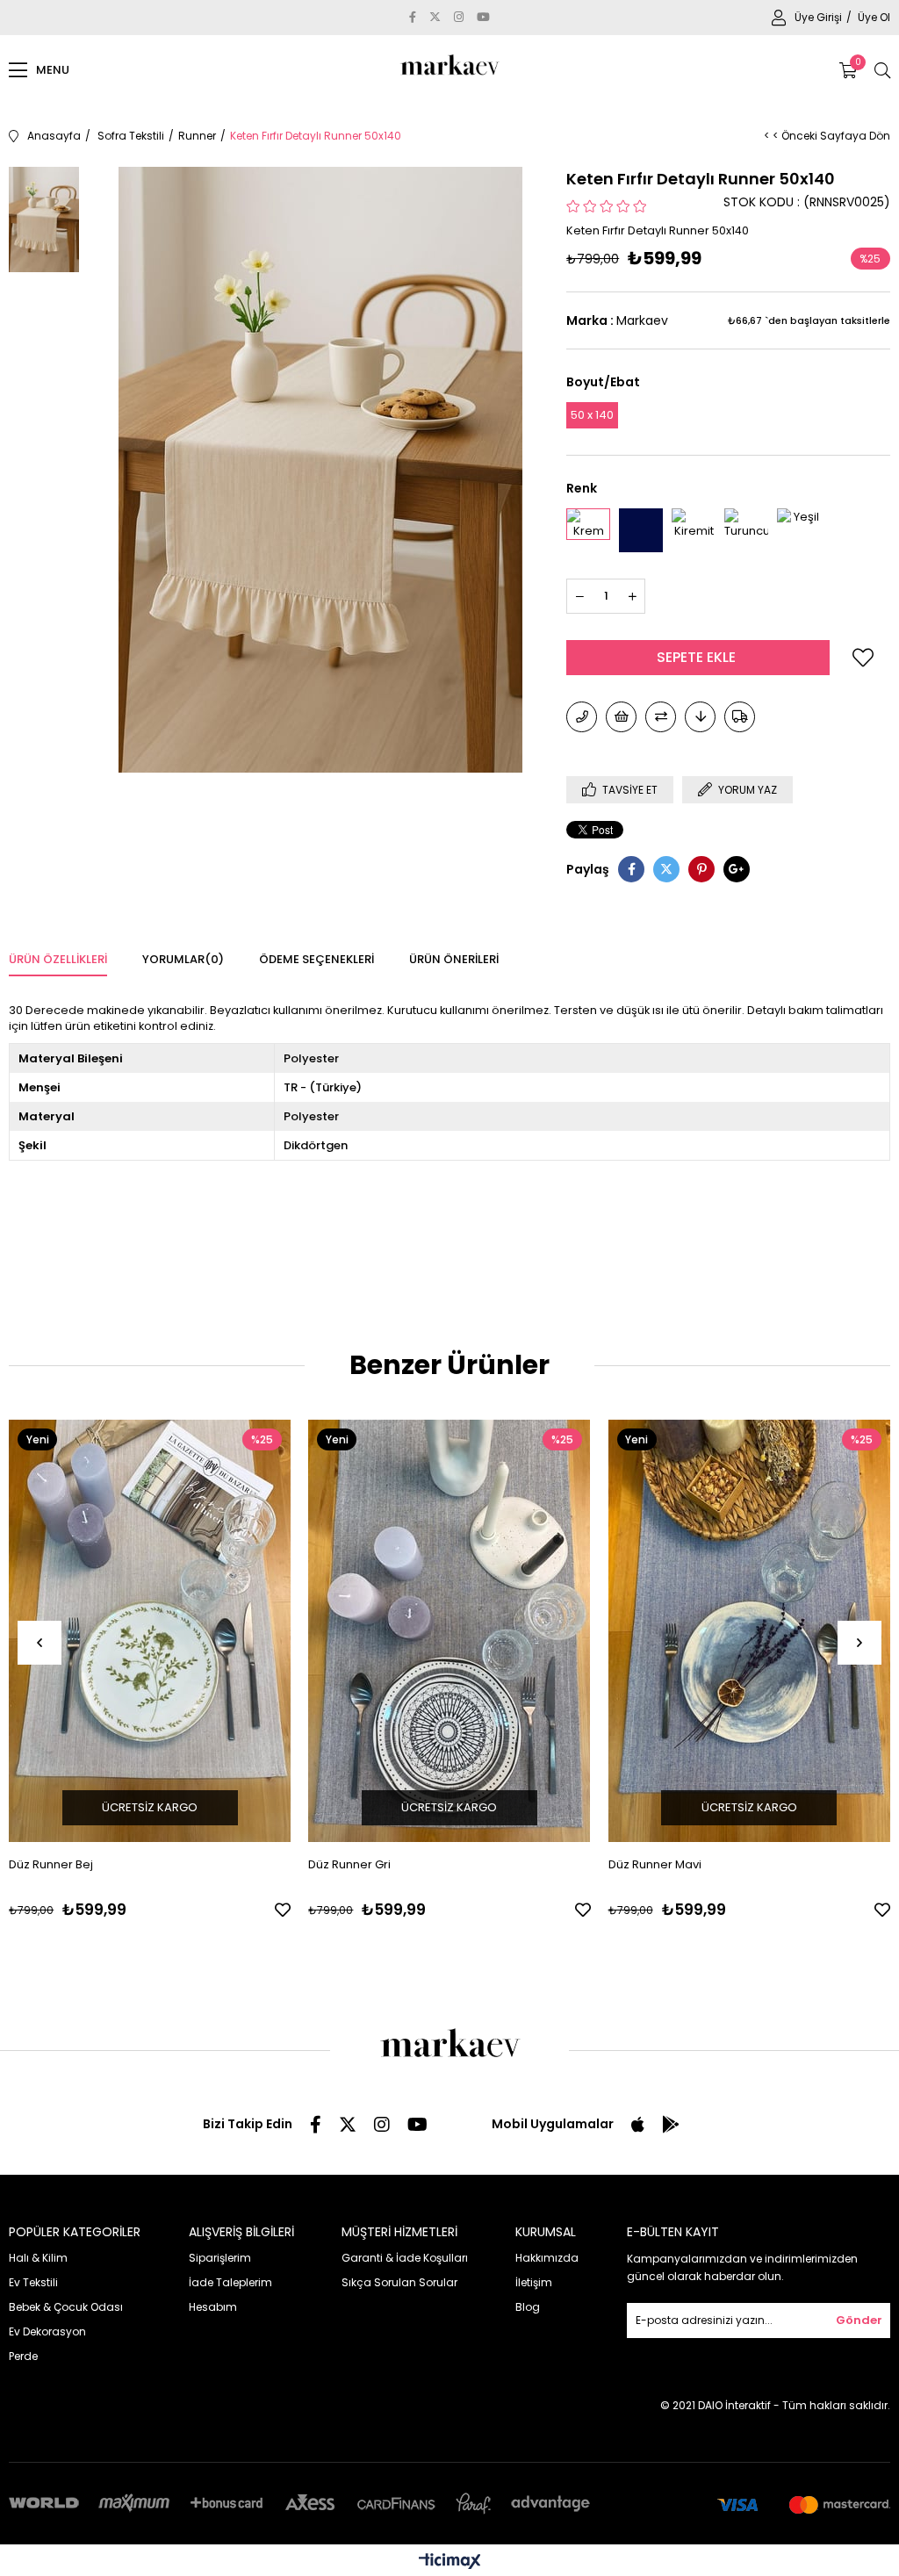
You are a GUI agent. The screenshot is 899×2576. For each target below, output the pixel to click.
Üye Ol (874, 17)
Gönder (859, 2320)
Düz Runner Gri (349, 1864)
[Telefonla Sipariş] (582, 717)
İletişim (534, 2282)
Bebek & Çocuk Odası (66, 2307)
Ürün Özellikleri (58, 959)
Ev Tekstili (33, 2282)
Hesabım (213, 2307)
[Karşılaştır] (661, 717)
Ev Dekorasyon (47, 2331)
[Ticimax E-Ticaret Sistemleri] (450, 2562)
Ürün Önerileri (454, 959)
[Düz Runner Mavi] (749, 1631)
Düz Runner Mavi (655, 1864)
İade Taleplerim (230, 2282)
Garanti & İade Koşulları (405, 2258)
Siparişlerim (220, 2258)
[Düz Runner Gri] (449, 1631)
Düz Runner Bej (51, 1864)
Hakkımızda (547, 2258)
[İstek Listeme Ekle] (621, 717)
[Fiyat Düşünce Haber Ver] (700, 717)
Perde (23, 2356)
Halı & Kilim (38, 2258)
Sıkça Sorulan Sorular (399, 2282)
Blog (528, 2307)
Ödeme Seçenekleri (316, 959)
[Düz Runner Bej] (150, 1631)
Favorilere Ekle (283, 1910)
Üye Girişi (820, 17)
